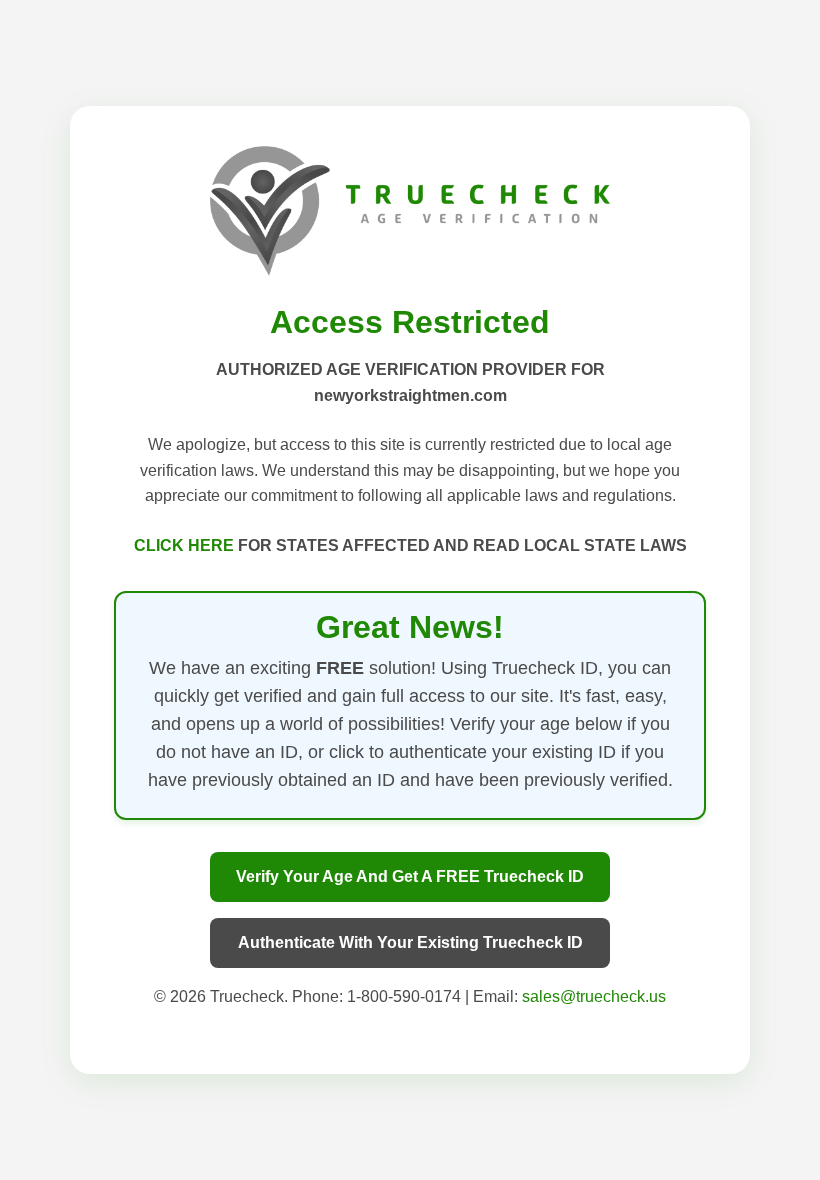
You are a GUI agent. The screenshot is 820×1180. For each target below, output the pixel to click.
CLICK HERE (186, 545)
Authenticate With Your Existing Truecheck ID (410, 942)
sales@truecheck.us (594, 996)
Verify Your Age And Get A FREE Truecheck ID (410, 876)
